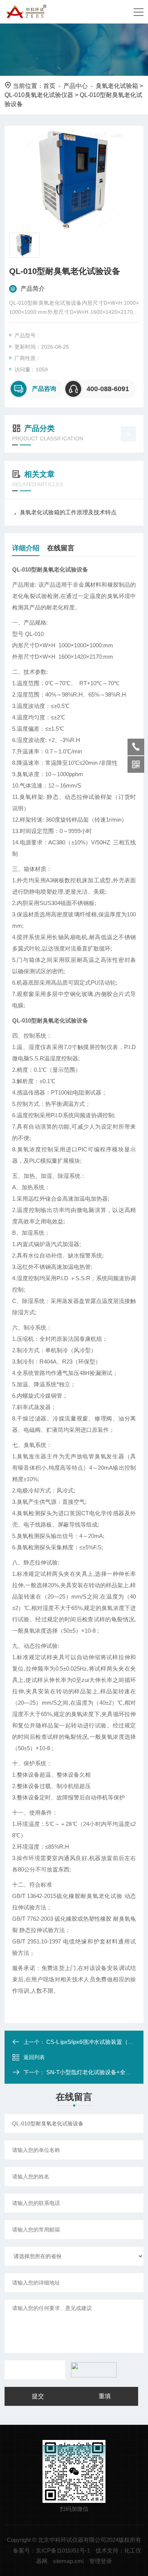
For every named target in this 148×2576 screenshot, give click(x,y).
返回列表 (34, 2057)
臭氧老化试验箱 (117, 86)
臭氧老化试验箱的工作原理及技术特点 (68, 512)
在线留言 (61, 548)
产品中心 (76, 86)
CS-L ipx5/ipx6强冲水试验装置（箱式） (96, 2042)
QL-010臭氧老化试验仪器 (39, 95)
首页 (49, 86)
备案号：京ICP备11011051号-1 (51, 2550)
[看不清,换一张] (92, 2370)
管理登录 (101, 2561)
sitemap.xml (68, 2561)
